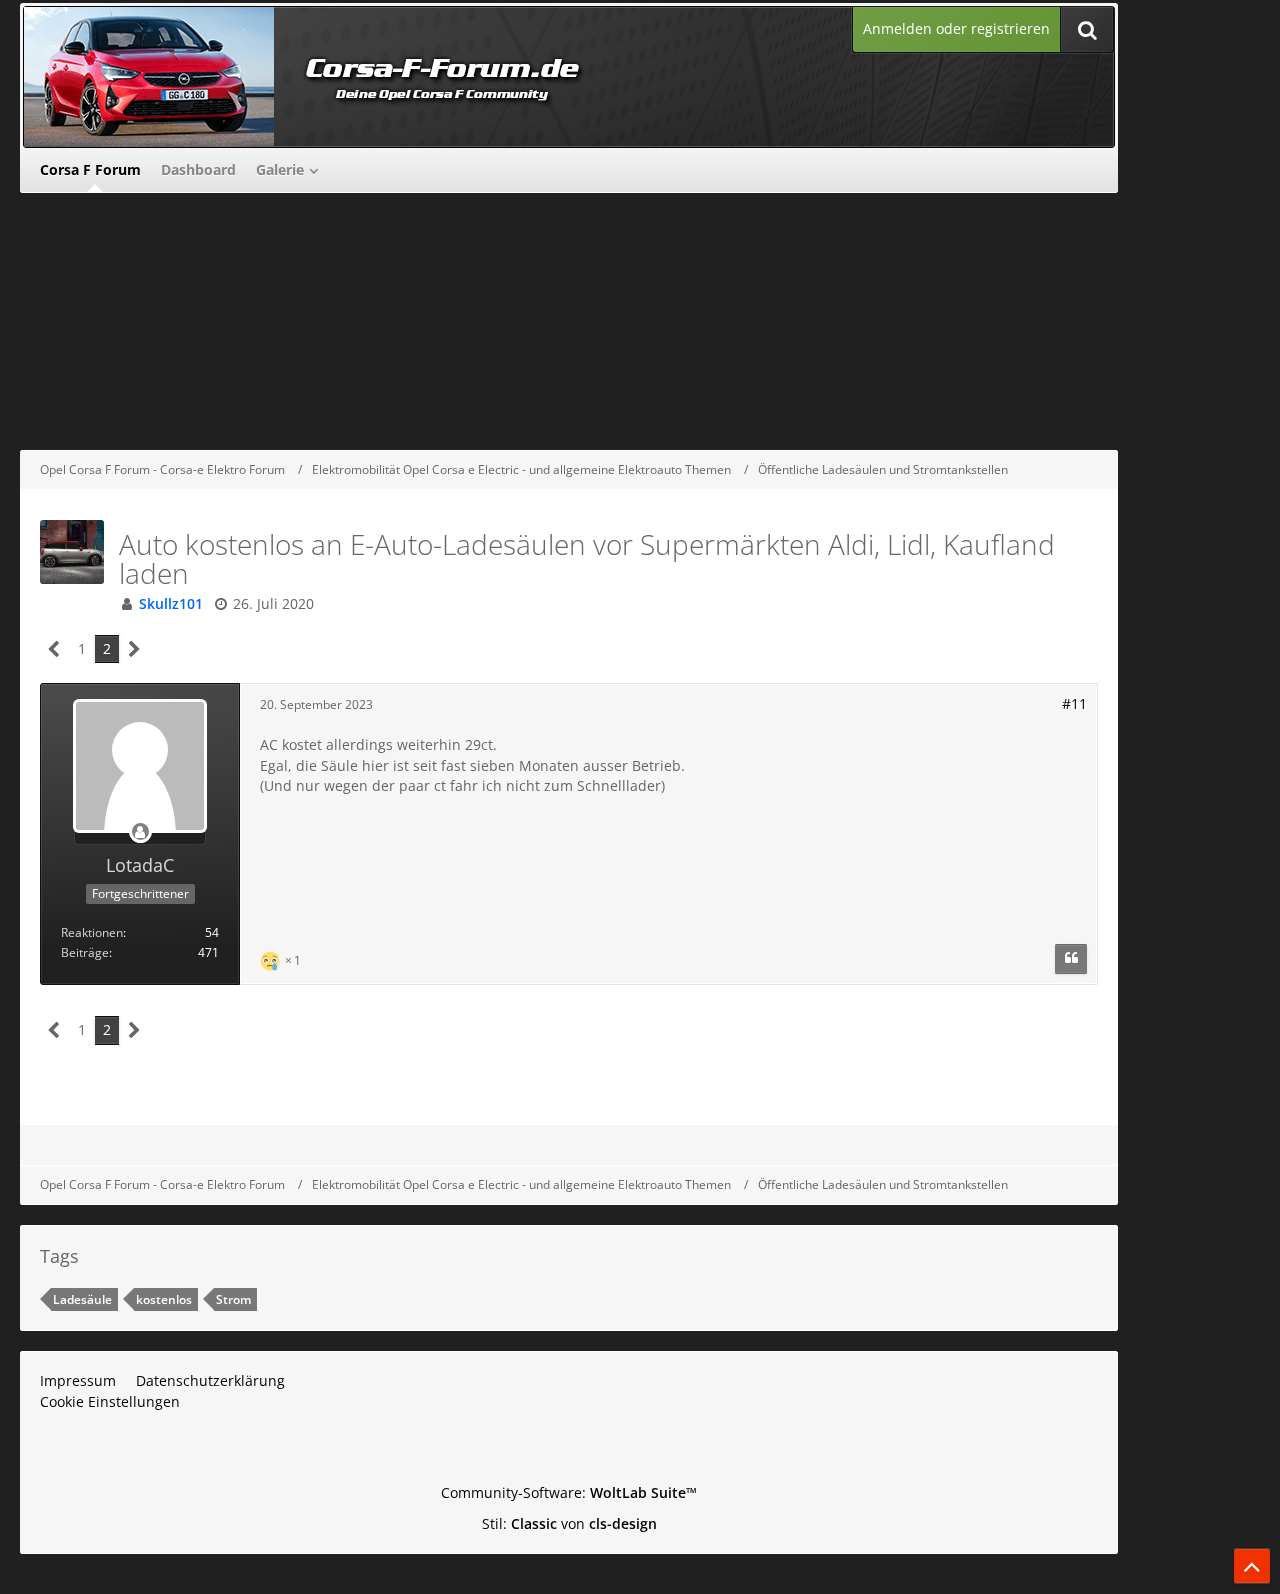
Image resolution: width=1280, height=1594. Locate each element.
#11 (1074, 703)
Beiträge (85, 952)
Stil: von (569, 1523)
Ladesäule (82, 1299)
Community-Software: (569, 1492)
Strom (233, 1299)
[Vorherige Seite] (54, 649)
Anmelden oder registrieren (956, 28)
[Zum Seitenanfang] (1252, 1566)
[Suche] (1087, 29)
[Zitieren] (1071, 959)
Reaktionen (92, 932)
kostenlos (164, 1299)
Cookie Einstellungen (110, 1401)
